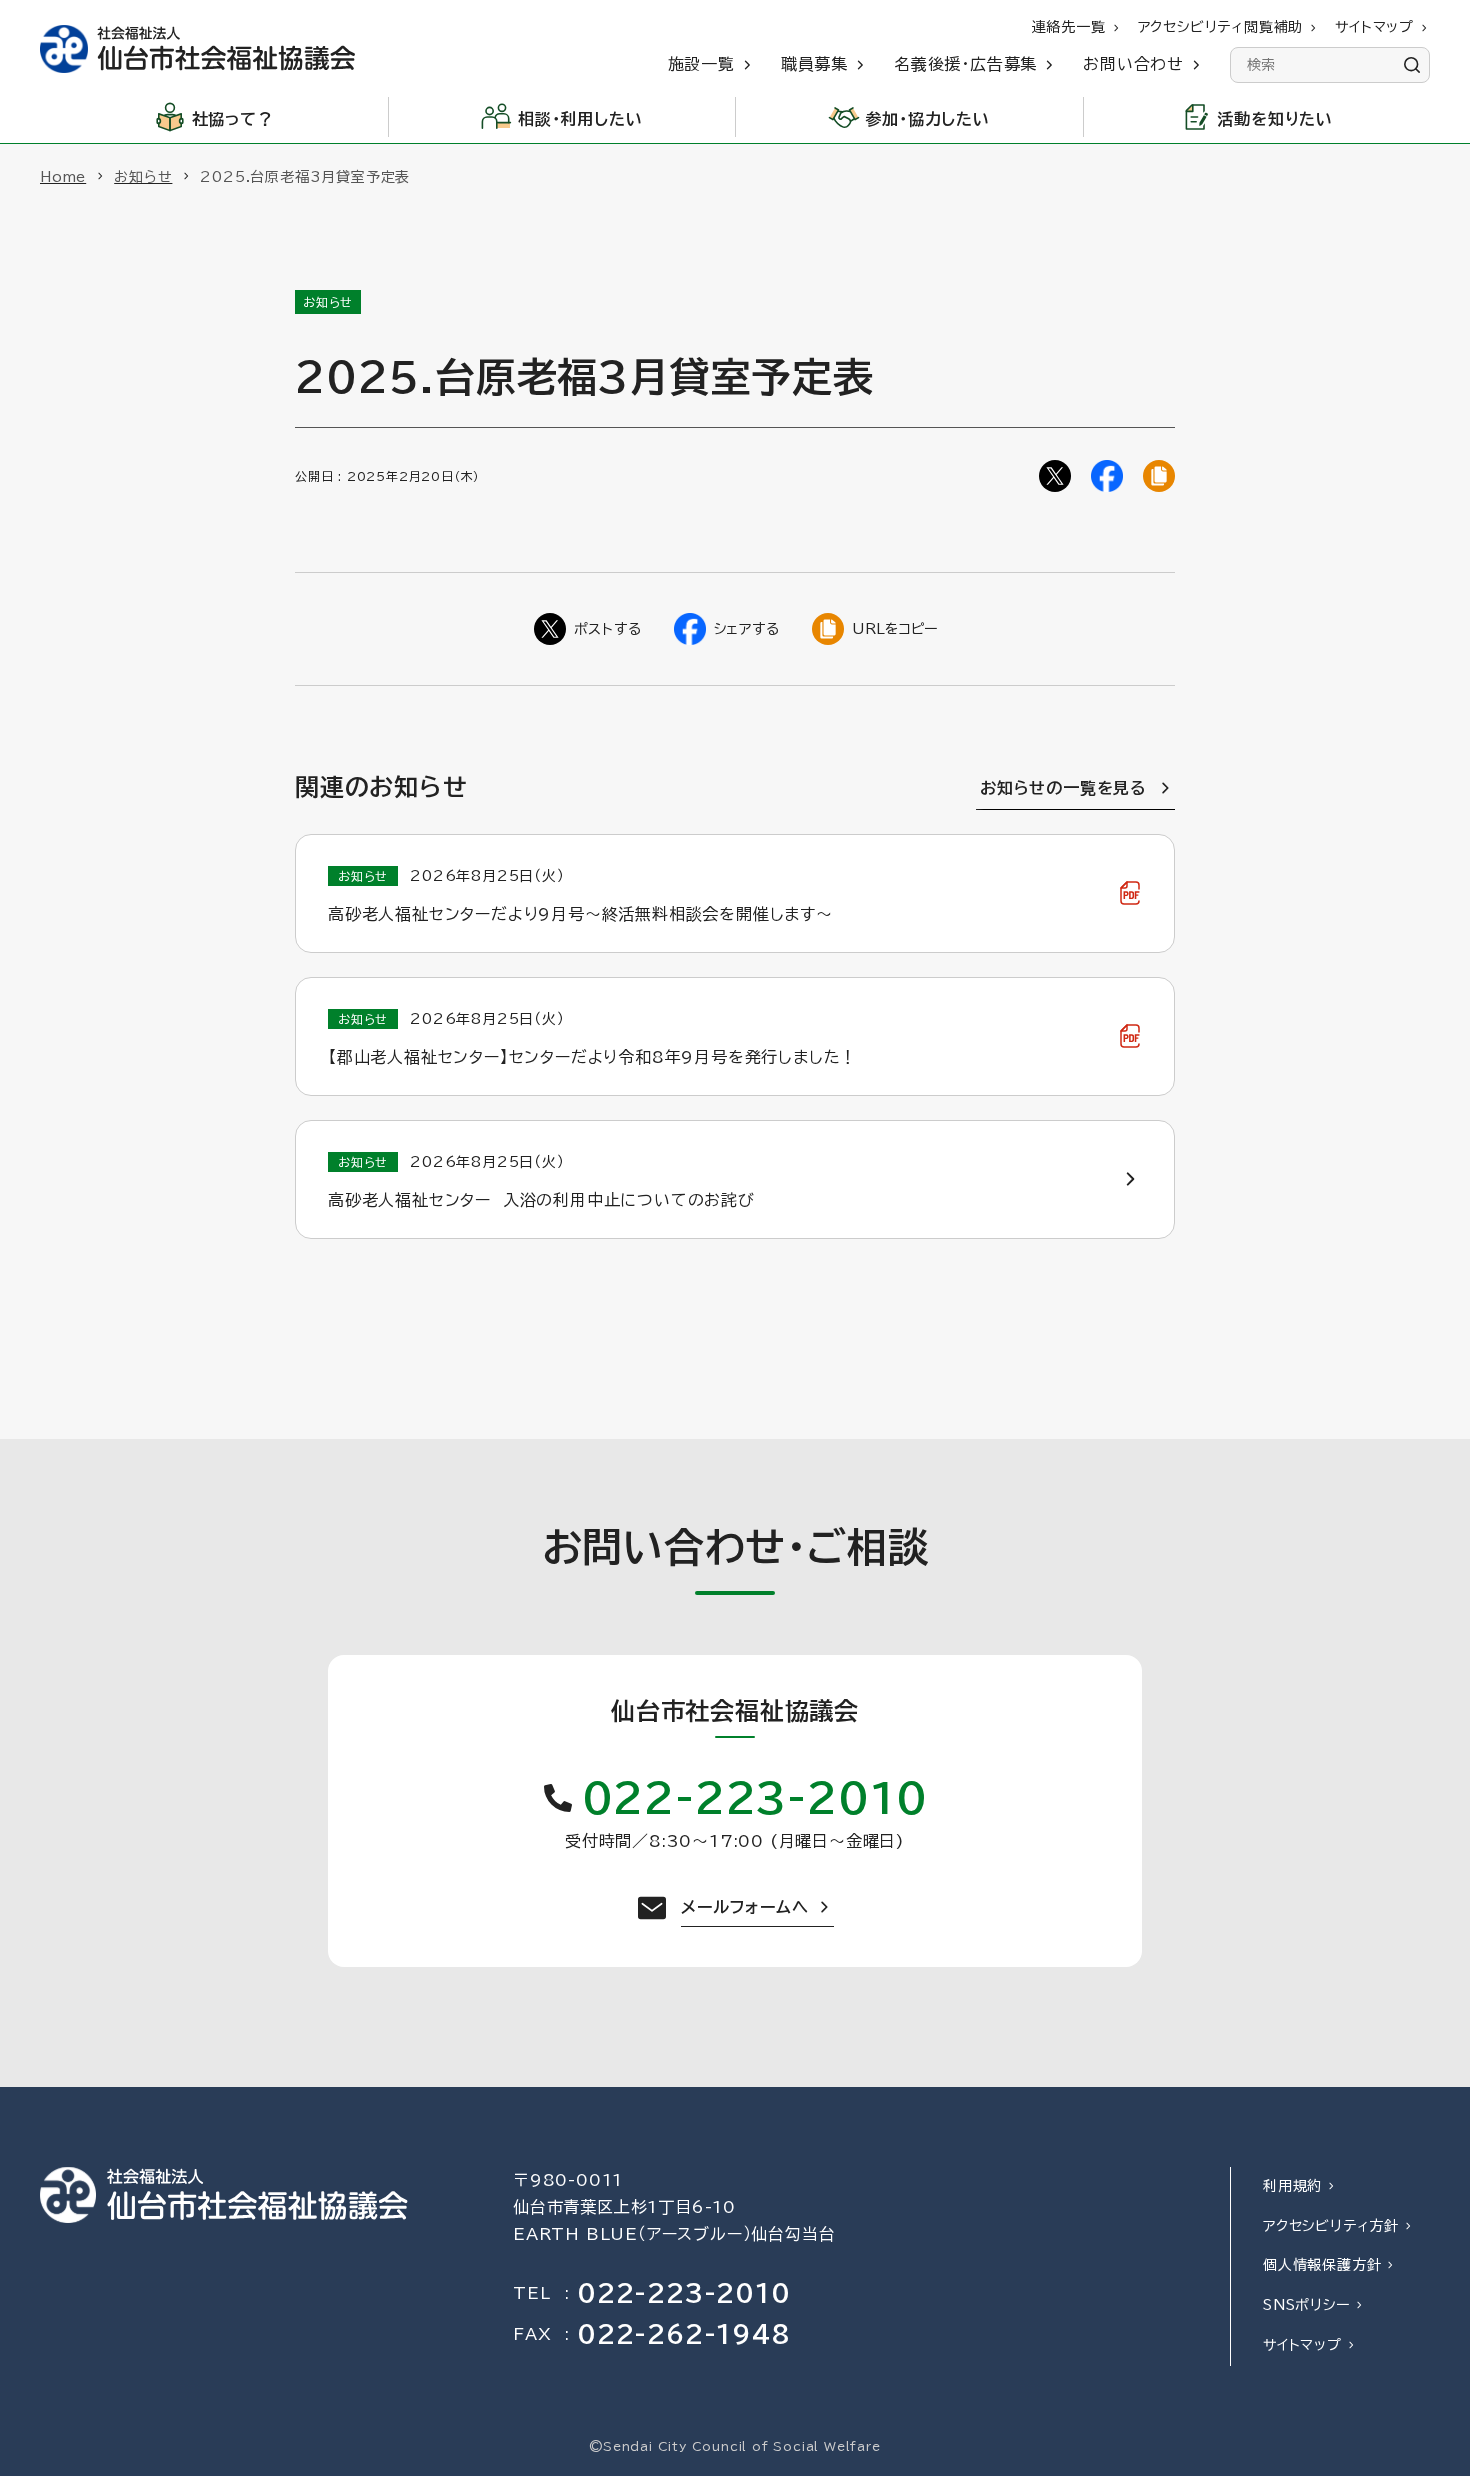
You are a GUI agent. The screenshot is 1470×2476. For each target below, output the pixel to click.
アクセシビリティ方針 (1331, 2226)
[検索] (1412, 65)
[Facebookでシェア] (1107, 476)
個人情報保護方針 (1322, 2265)
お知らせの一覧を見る (1063, 788)
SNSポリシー (1306, 2305)
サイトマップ (1302, 2345)
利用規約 (1292, 2186)
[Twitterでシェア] (1055, 476)
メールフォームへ (744, 1907)
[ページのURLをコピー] (1159, 476)
